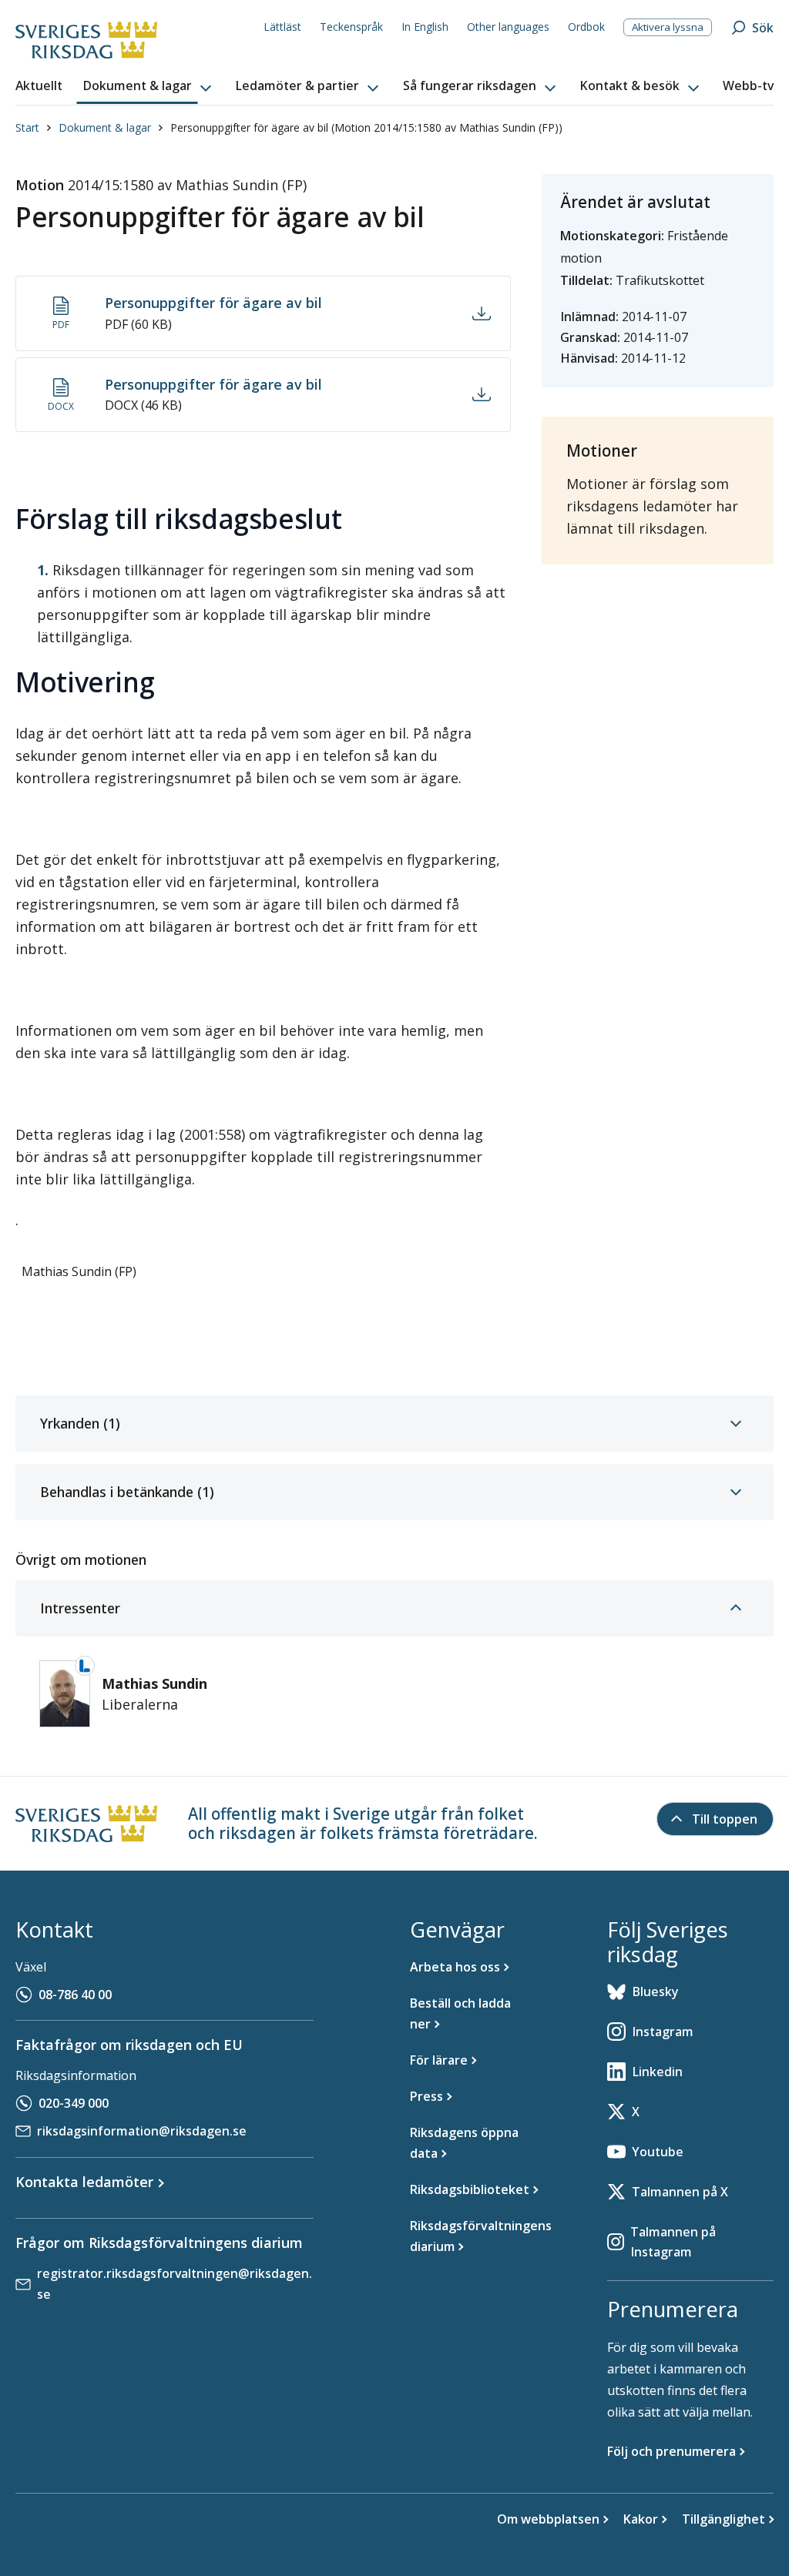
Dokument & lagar (105, 127)
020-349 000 (74, 2103)
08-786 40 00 (75, 1995)
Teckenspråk (351, 27)
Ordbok (586, 27)
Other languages (508, 27)
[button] (149, 86)
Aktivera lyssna (668, 27)
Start (27, 127)
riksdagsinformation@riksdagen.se (142, 2131)
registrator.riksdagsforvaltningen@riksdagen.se (175, 2284)
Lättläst (282, 27)
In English (425, 27)
